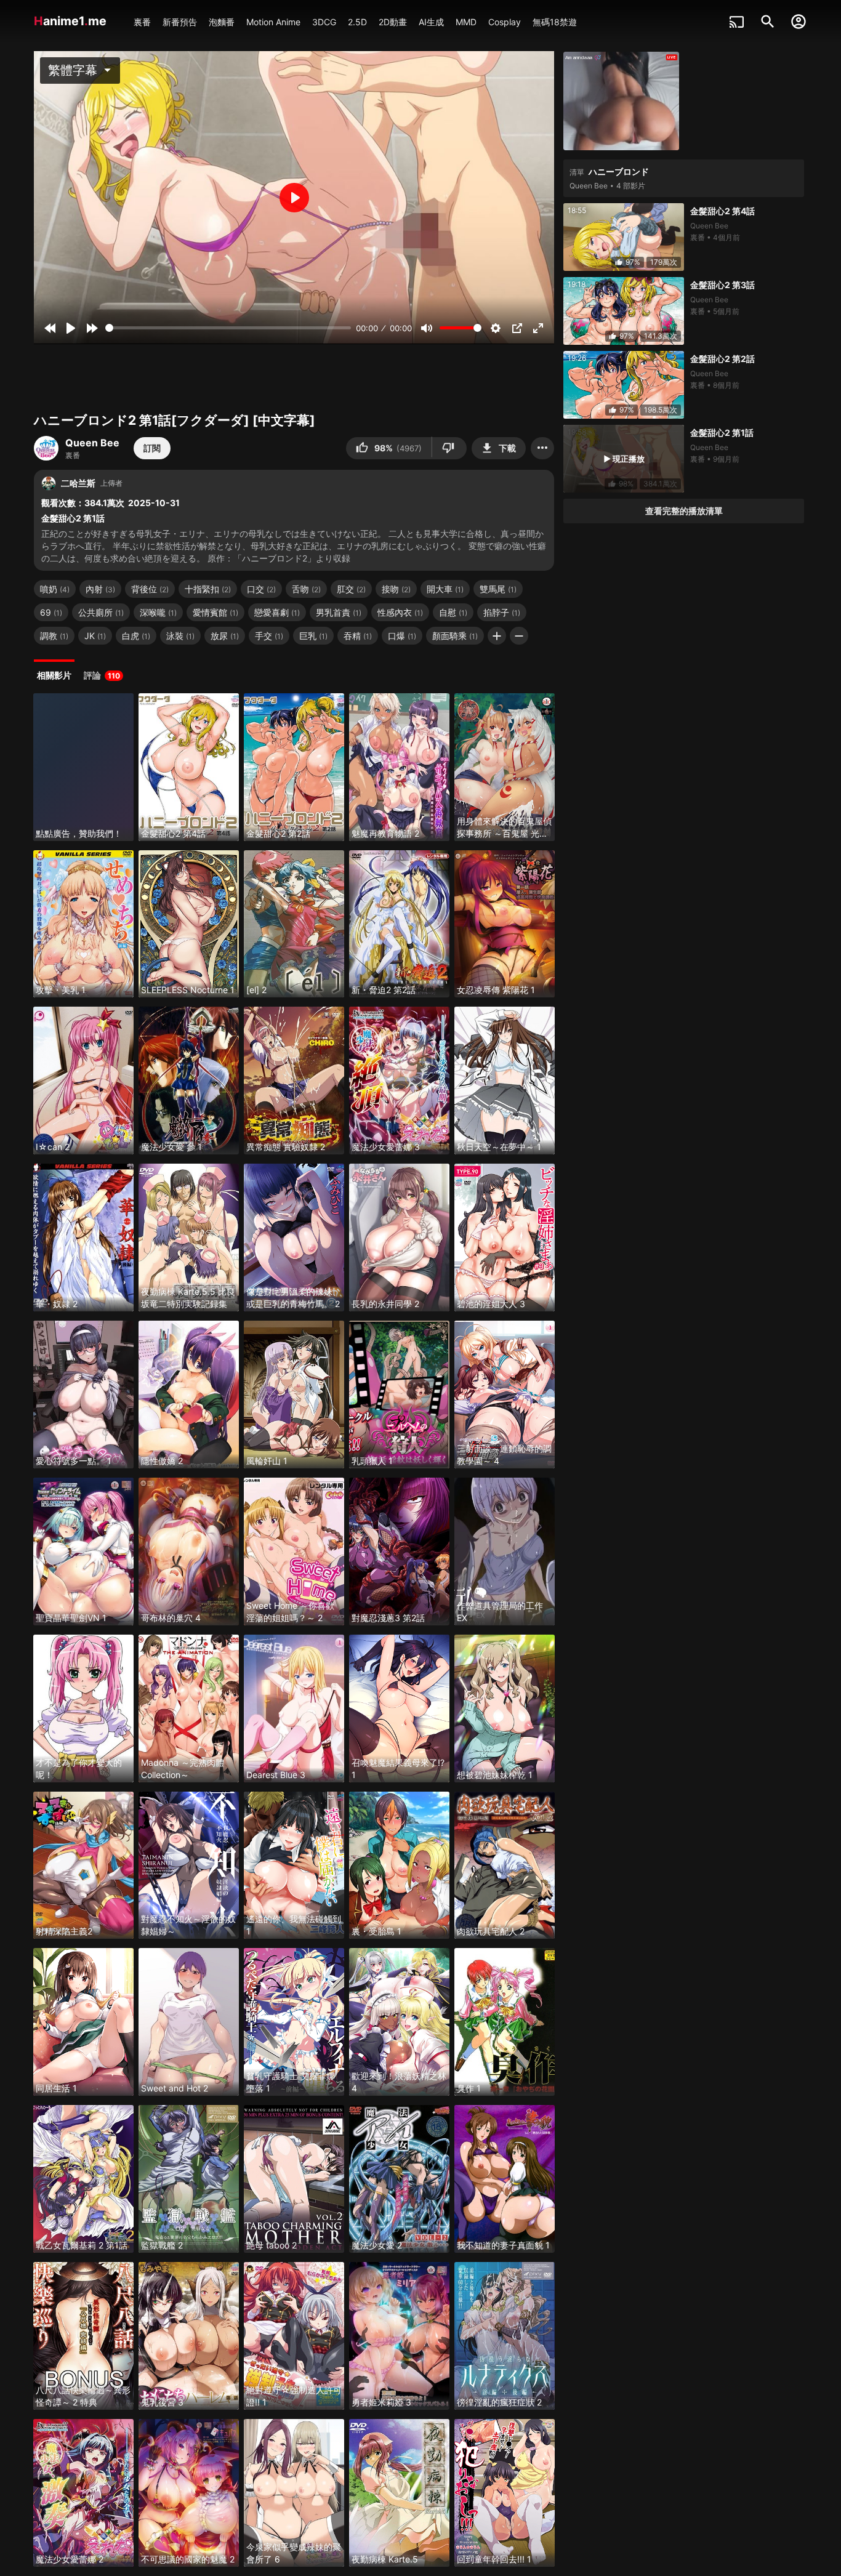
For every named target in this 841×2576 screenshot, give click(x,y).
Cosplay (505, 22)
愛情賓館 (215, 612)
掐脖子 (502, 612)
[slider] (228, 328)
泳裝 (180, 636)
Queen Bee (92, 443)
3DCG (324, 22)
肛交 (351, 589)
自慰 (453, 612)
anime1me (72, 21)
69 (51, 612)
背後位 (150, 589)
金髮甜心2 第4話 (722, 211)
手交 (269, 636)
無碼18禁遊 (555, 22)
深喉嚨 (158, 612)
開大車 (445, 589)
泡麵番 (222, 22)
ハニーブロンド (619, 171)
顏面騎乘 (455, 636)
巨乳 (313, 636)
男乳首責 (339, 612)
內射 (100, 589)
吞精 (358, 636)
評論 (102, 675)
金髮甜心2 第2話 (722, 359)
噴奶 (55, 589)
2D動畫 (393, 22)
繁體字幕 (82, 70)
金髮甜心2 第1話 (722, 433)
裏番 (142, 22)
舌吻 (306, 589)
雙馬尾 (498, 589)
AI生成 (431, 22)
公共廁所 (101, 612)
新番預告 (180, 22)
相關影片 (54, 675)
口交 (261, 589)
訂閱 (152, 448)
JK (95, 636)
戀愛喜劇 (277, 612)
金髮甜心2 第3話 (722, 285)
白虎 (136, 636)
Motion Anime (273, 22)
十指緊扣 (208, 589)
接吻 (396, 589)
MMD (466, 22)
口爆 (402, 636)
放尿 (225, 636)
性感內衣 (400, 612)
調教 (54, 636)
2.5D (357, 22)
